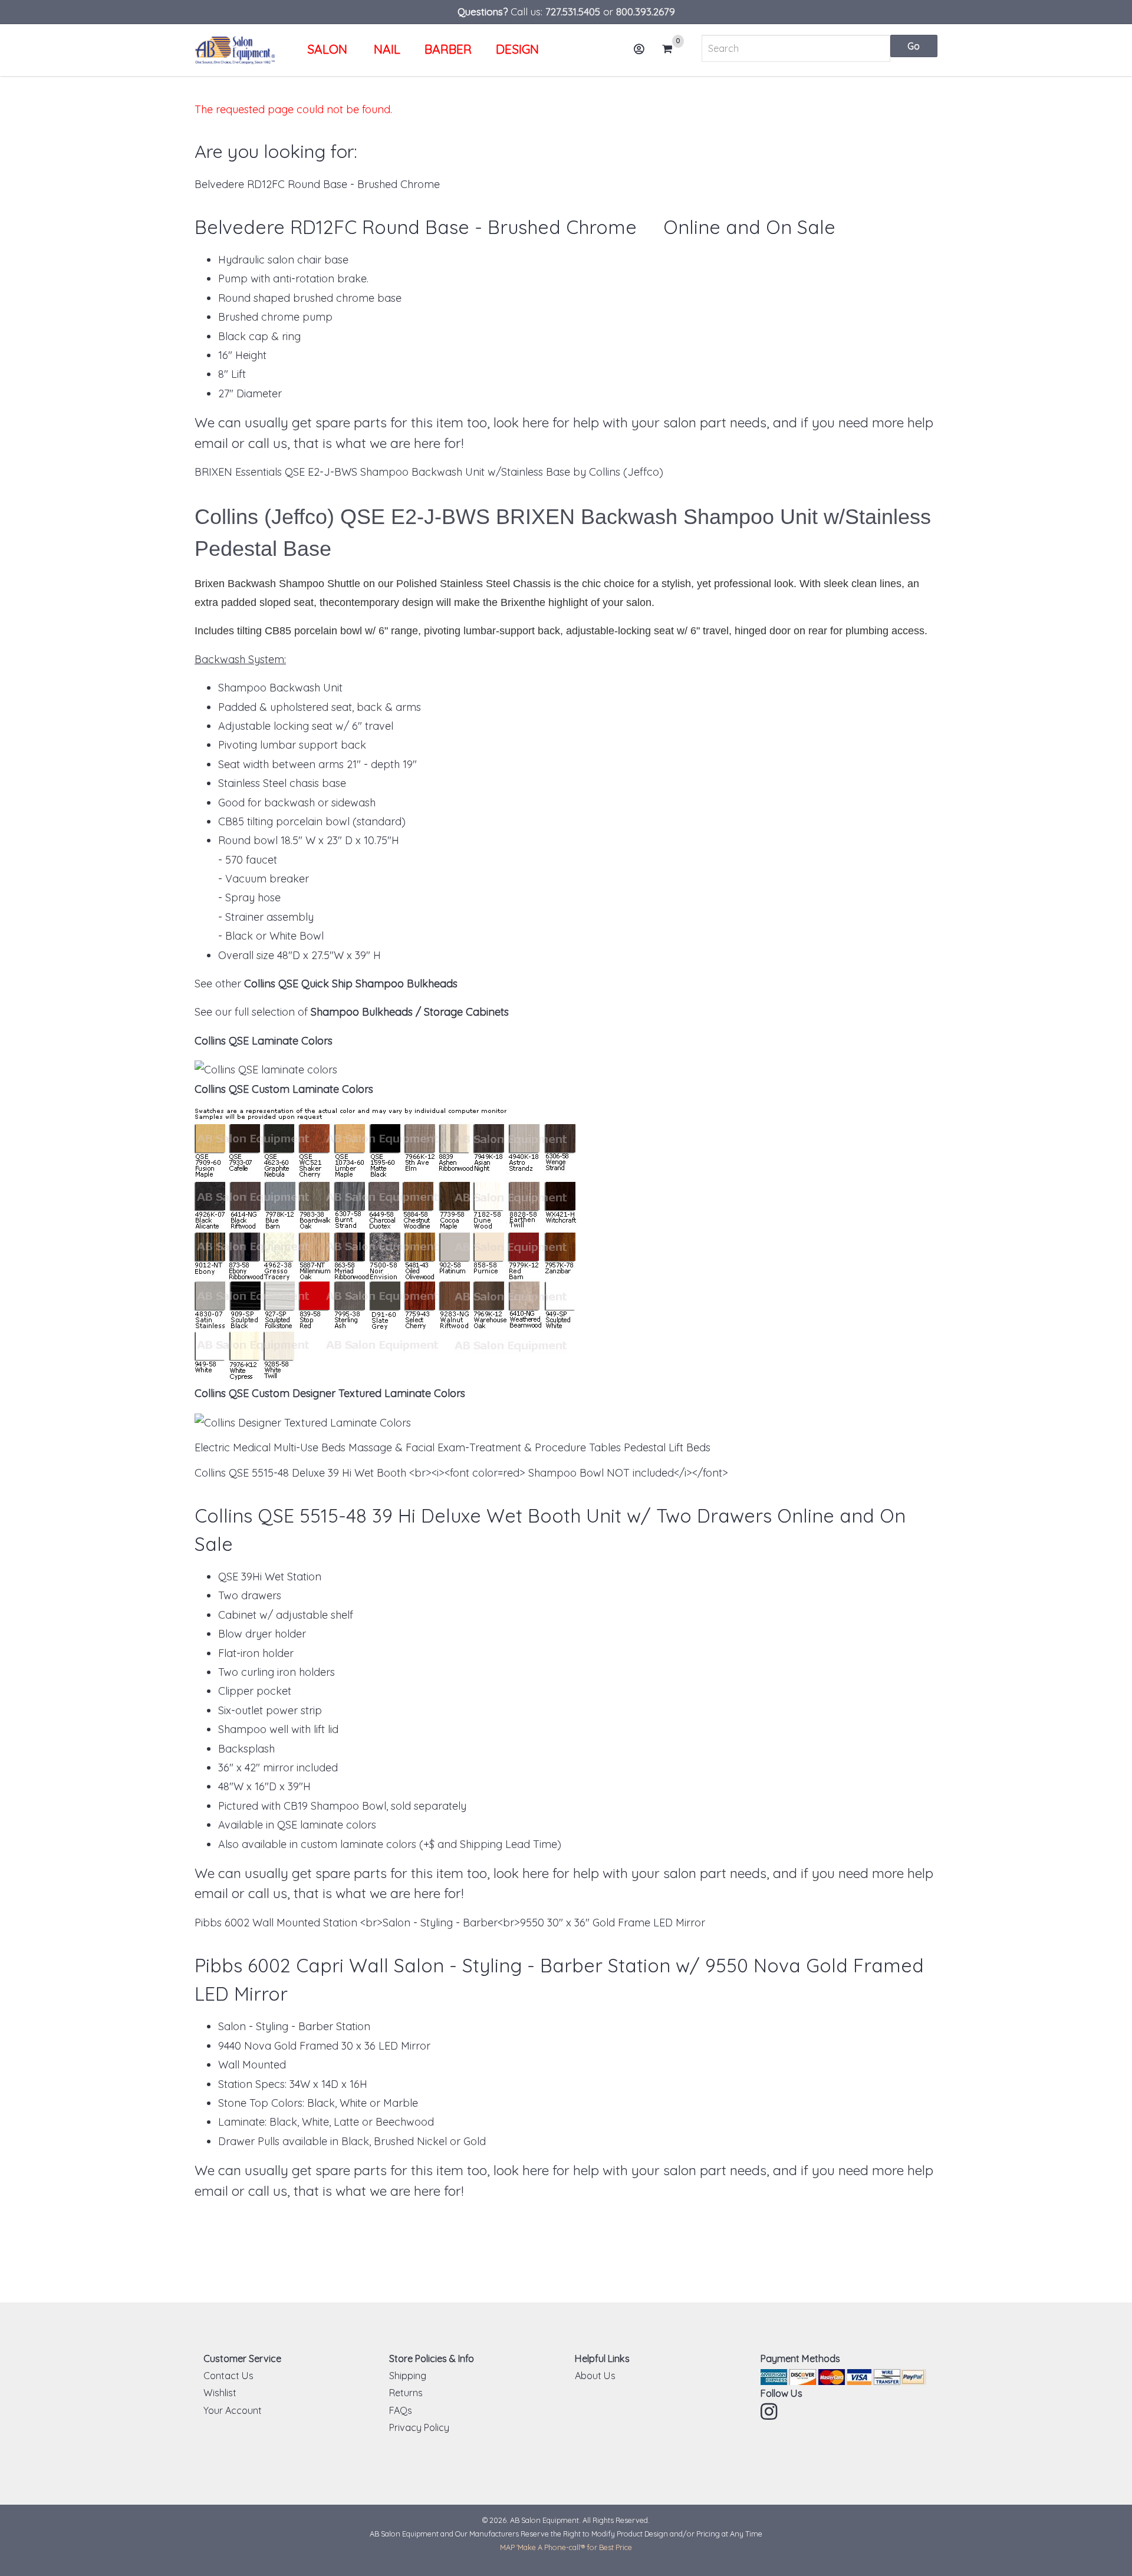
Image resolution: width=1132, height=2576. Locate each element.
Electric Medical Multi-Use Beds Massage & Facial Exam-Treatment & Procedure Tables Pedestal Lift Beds (453, 1447)
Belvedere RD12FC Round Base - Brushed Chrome (317, 184)
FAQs (401, 2410)
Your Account (233, 2410)
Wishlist (220, 2393)
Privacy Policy (419, 2427)
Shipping (408, 2376)
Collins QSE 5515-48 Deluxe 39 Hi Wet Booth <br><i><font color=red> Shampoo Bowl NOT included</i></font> (461, 1473)
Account (640, 49)
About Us (595, 2376)
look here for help (546, 422)
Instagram (770, 2412)
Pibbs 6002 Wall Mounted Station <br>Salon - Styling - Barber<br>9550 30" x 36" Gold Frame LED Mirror (450, 1923)
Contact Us (228, 2376)
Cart (671, 50)
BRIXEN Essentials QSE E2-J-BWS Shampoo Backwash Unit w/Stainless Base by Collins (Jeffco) (429, 472)
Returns (406, 2393)
